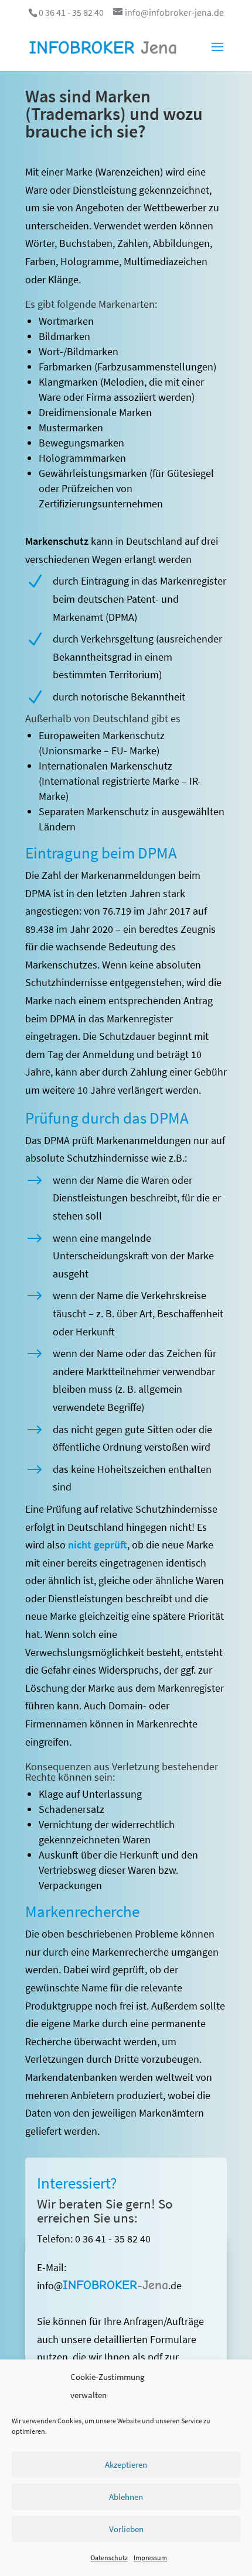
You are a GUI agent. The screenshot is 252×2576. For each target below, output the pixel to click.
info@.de (109, 2285)
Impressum (150, 2558)
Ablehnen (126, 2497)
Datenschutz (109, 2558)
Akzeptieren (126, 2465)
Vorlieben (126, 2529)
